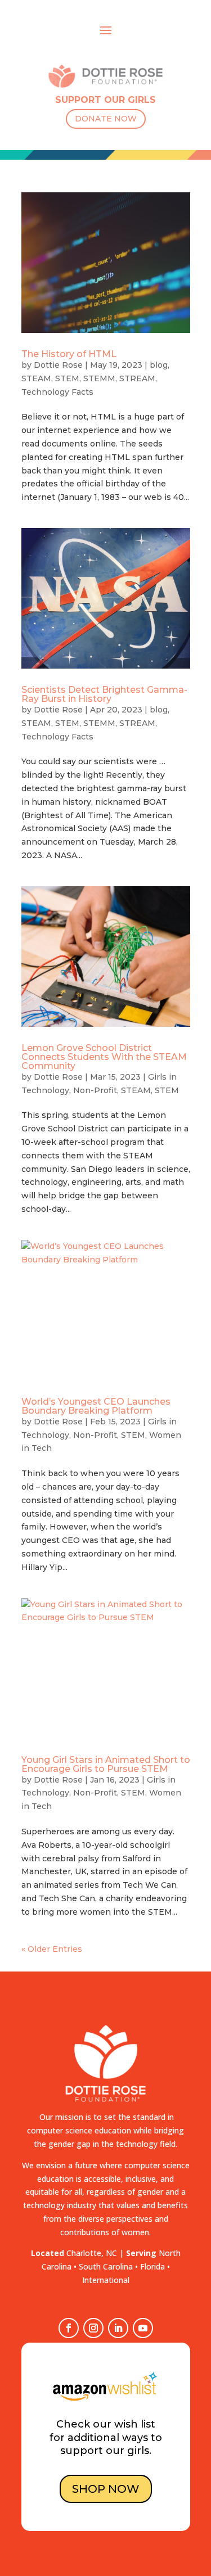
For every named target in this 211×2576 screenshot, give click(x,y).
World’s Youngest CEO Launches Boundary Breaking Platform (96, 1406)
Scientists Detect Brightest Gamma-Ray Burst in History (104, 694)
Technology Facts (57, 392)
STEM (67, 378)
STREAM (137, 378)
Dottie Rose (58, 365)
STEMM (99, 378)
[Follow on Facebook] (69, 2328)
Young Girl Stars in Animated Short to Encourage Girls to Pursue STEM (106, 1764)
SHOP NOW (106, 2489)
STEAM (36, 378)
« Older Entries (52, 1949)
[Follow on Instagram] (93, 2328)
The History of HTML (69, 354)
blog (159, 365)
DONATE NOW (106, 119)
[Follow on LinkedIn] (118, 2328)
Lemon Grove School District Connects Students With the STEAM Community (104, 1057)
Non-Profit (95, 1090)
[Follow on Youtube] (143, 2328)
